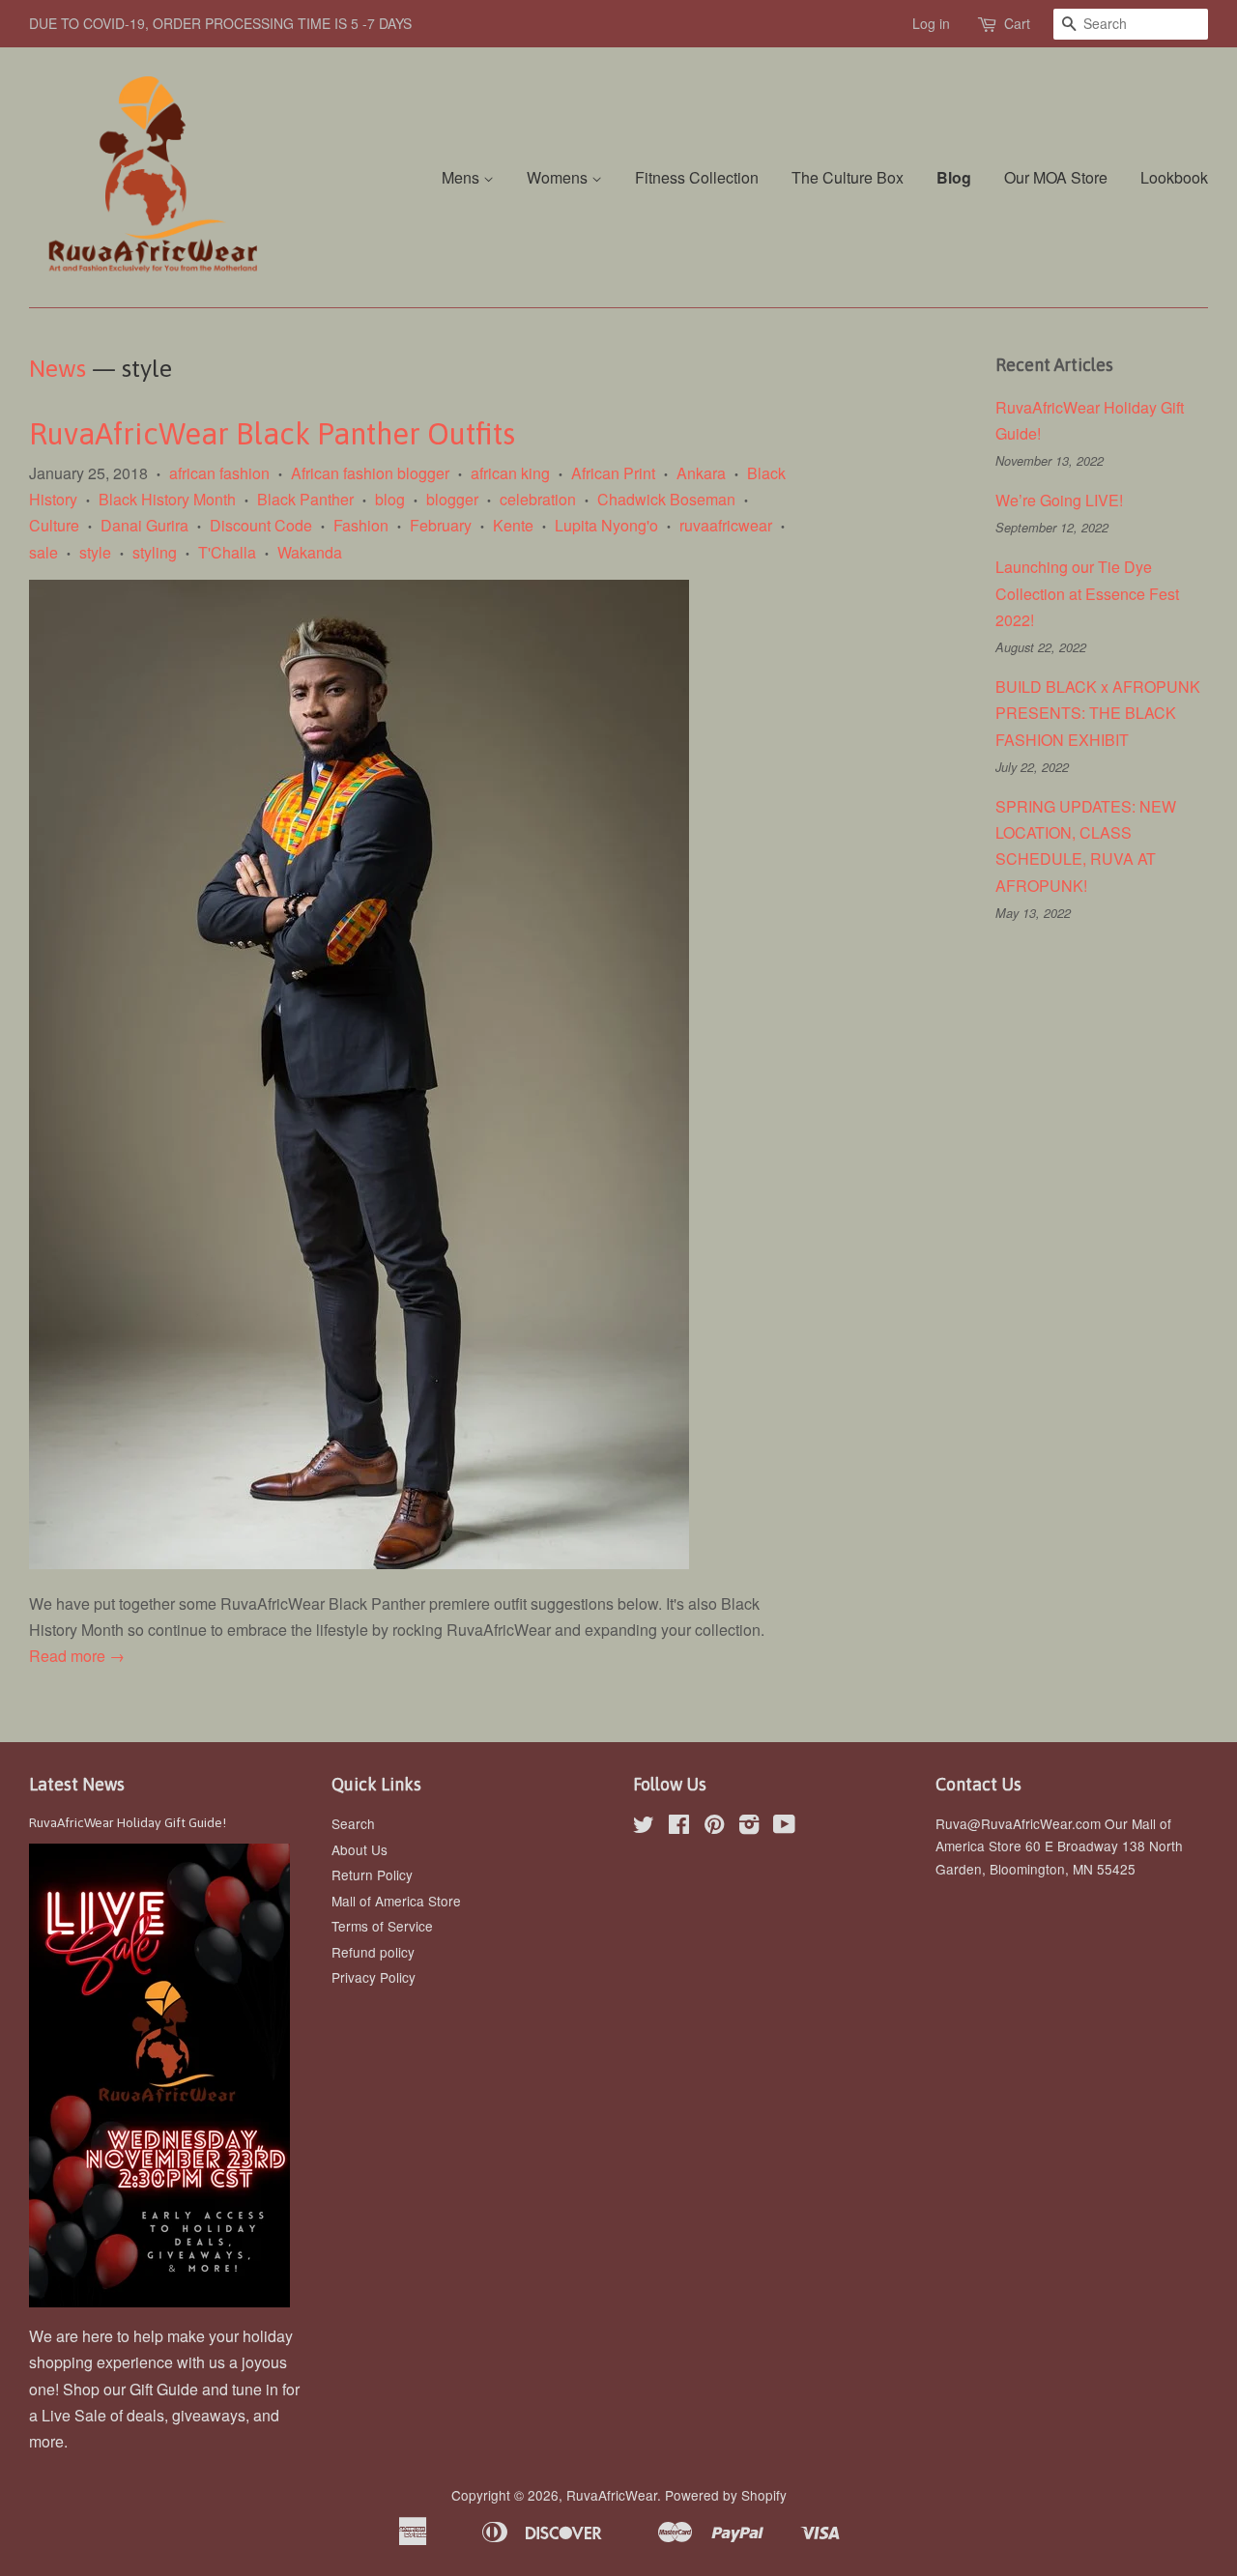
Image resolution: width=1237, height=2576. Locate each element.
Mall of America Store (396, 1901)
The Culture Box (848, 177)
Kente (513, 525)
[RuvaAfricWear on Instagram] (749, 1827)
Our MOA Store (1056, 177)
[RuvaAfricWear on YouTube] (784, 1827)
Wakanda (310, 552)
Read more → (77, 1656)
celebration (538, 499)
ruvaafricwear (726, 525)
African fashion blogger (370, 473)
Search (353, 1823)
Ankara (701, 473)
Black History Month (167, 499)
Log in (931, 23)
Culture (54, 525)
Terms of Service (382, 1926)
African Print (613, 473)
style (95, 552)
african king (510, 473)
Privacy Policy (374, 1977)
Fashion (361, 525)
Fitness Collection (697, 177)
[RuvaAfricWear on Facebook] (679, 1827)
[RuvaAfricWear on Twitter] (644, 1827)
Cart (1017, 23)
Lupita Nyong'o (606, 525)
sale (43, 552)
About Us (360, 1849)
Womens (559, 177)
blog (390, 499)
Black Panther (305, 499)
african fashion (219, 473)
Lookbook (1174, 177)
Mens (462, 177)
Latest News (77, 1784)
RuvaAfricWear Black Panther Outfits (272, 434)
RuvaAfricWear (612, 2495)
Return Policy (372, 1875)
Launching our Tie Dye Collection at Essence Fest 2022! (1087, 593)
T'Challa (227, 552)
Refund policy (373, 1952)
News (58, 368)
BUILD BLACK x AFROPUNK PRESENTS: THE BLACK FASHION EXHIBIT (1098, 713)
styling (155, 552)
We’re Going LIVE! (1061, 500)
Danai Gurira (144, 525)
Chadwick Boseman (666, 499)
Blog (954, 177)
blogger (452, 499)
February (441, 525)
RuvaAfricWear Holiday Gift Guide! (128, 1822)
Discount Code (261, 525)
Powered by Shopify (726, 2495)
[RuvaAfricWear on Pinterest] (714, 1827)
